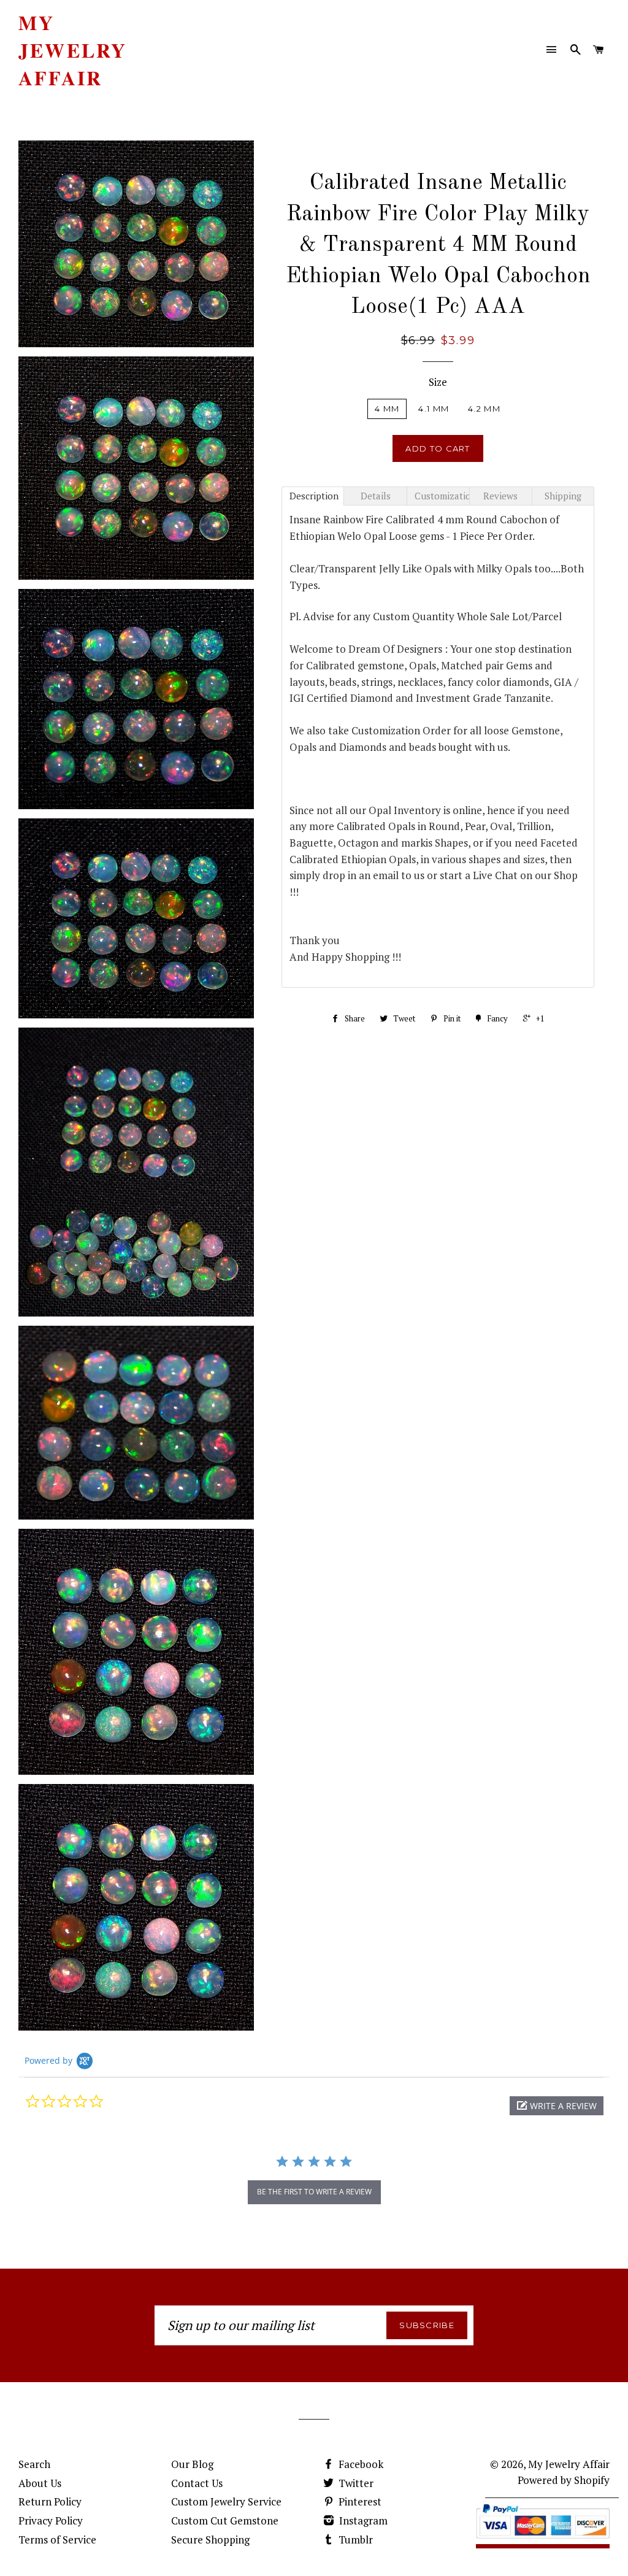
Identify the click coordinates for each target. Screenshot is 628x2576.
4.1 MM (434, 409)
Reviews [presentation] (500, 496)
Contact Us (197, 2483)
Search (34, 2464)
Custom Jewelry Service (226, 2501)
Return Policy (50, 2501)
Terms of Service (57, 2539)
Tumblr (354, 2539)
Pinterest (359, 2501)
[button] (557, 2106)
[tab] (313, 496)
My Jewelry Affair (73, 50)
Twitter (355, 2483)
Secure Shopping (210, 2539)
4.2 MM (484, 409)
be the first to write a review (314, 2192)
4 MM (387, 409)
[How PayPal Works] (543, 2540)
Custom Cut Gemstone (225, 2520)
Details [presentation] (376, 496)
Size (438, 382)
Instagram (362, 2520)
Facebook (360, 2464)
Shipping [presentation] (563, 496)
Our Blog (192, 2464)
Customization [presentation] (442, 496)
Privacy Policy (51, 2520)
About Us (40, 2483)
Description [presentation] (314, 496)
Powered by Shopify (564, 2480)
